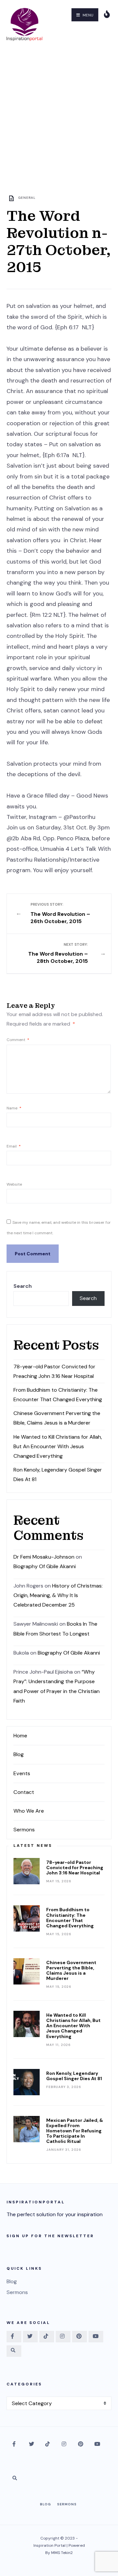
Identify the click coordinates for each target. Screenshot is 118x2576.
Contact (24, 1792)
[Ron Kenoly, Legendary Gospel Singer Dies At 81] (27, 2082)
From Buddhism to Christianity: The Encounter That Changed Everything (70, 1917)
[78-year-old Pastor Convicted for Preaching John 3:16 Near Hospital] (27, 1871)
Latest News (33, 1845)
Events (22, 1773)
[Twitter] (30, 2337)
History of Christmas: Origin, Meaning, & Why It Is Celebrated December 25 (58, 1595)
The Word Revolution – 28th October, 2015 (58, 953)
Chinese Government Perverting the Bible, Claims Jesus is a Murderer (71, 1970)
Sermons (24, 1830)
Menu (88, 15)
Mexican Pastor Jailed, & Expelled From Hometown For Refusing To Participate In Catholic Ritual (75, 2131)
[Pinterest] (79, 2337)
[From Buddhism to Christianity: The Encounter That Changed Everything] (27, 1918)
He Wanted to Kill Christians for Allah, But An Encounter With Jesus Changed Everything (58, 1446)
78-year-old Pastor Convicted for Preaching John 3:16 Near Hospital (75, 1868)
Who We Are (29, 1811)
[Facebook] (14, 2337)
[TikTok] (47, 2337)
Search (23, 1286)
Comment (18, 1040)
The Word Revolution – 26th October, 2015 (60, 913)
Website (14, 1184)
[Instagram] (63, 2337)
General (27, 198)
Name (14, 1108)
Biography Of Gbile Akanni (45, 1566)
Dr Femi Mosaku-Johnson (44, 1557)
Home (20, 1736)
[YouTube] (96, 2337)
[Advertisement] (59, 111)
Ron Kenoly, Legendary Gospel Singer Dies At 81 (74, 2076)
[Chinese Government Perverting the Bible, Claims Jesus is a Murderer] (27, 1971)
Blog (19, 1754)
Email (14, 1146)
